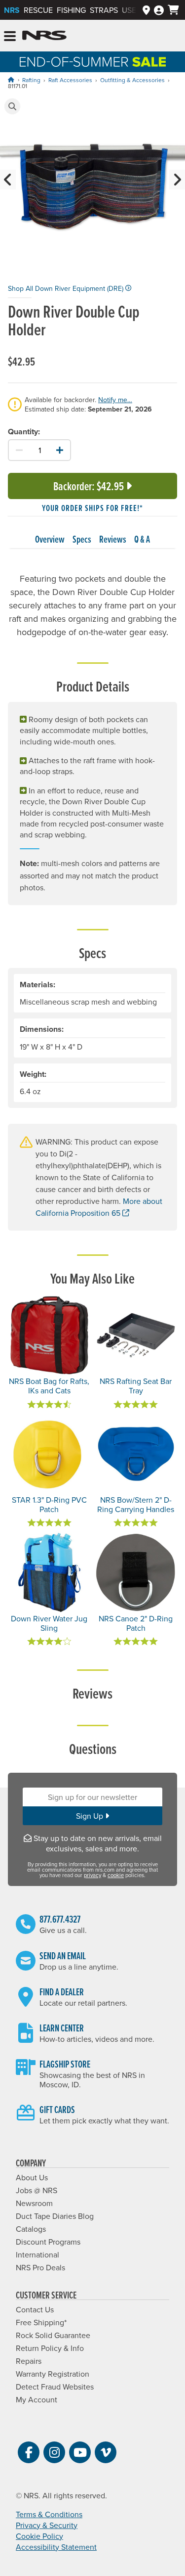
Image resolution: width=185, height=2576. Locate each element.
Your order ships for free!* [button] (92, 508)
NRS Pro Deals (40, 2267)
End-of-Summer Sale (92, 62)
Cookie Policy (39, 2536)
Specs (82, 539)
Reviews (113, 539)
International (37, 2254)
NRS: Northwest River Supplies (44, 36)
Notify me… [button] (115, 400)
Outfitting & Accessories (132, 80)
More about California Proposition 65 (99, 1207)
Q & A (142, 539)
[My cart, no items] (173, 10)
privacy (92, 1875)
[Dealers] (146, 10)
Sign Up (91, 1816)
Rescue (38, 10)
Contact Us (35, 2309)
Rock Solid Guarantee (53, 2335)
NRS (12, 10)
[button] (12, 106)
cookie (116, 1875)
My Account (37, 2399)
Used (132, 10)
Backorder (89, 486)
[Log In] (159, 10)
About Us (32, 2177)
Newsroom (34, 2203)
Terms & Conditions (49, 2514)
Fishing (71, 10)
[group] (92, 189)
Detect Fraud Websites (55, 2387)
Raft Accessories (70, 80)
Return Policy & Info (50, 2348)
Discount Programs (48, 2242)
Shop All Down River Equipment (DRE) (67, 288)
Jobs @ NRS (37, 2190)
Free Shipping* (41, 2322)
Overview (50, 539)
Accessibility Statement (56, 2547)
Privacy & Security (47, 2525)
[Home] (11, 80)
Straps (104, 10)
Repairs (29, 2361)
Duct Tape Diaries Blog (55, 2216)
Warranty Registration (53, 2374)
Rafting (31, 80)
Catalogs (31, 2229)
